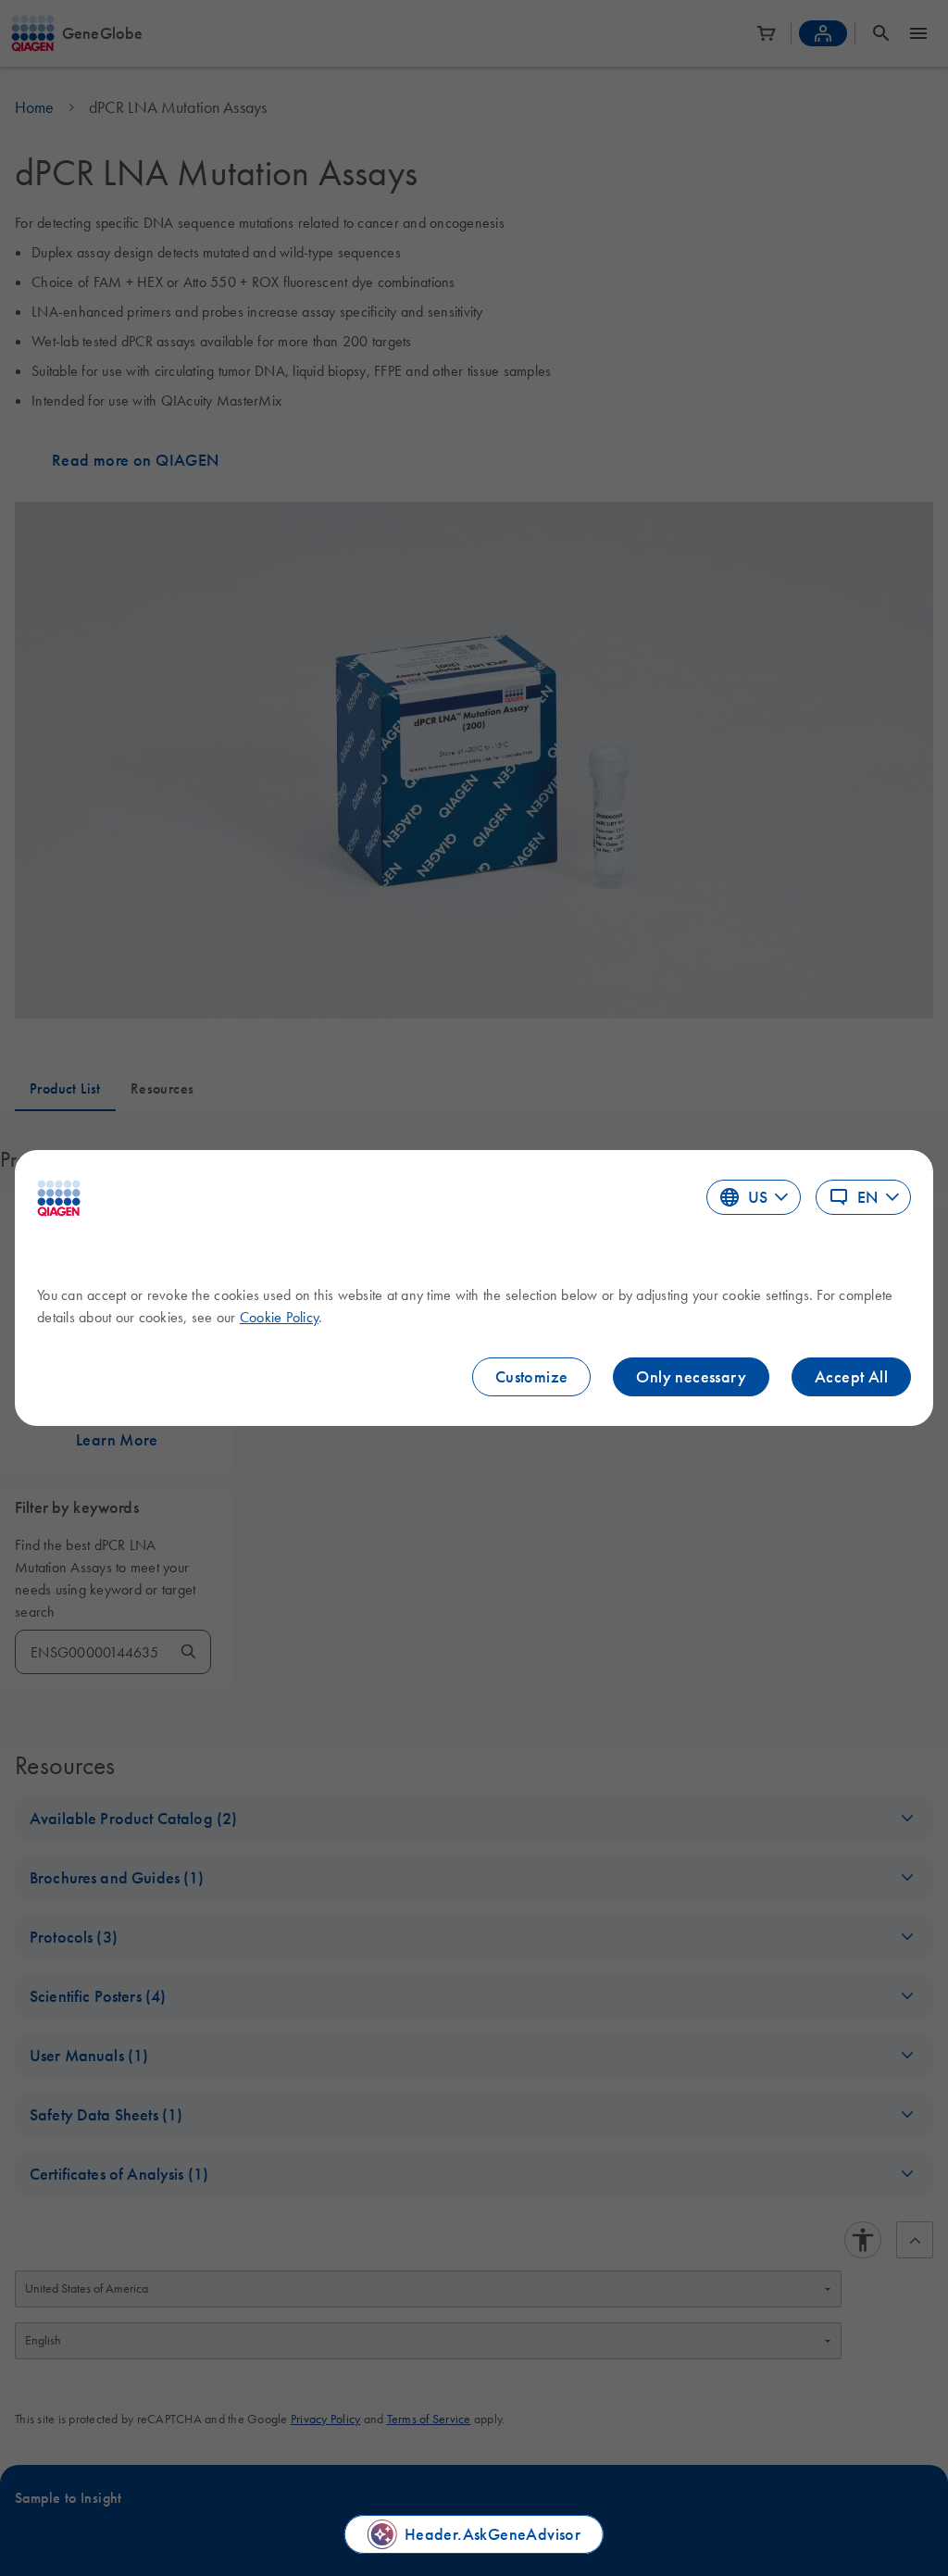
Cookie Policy (279, 1317)
